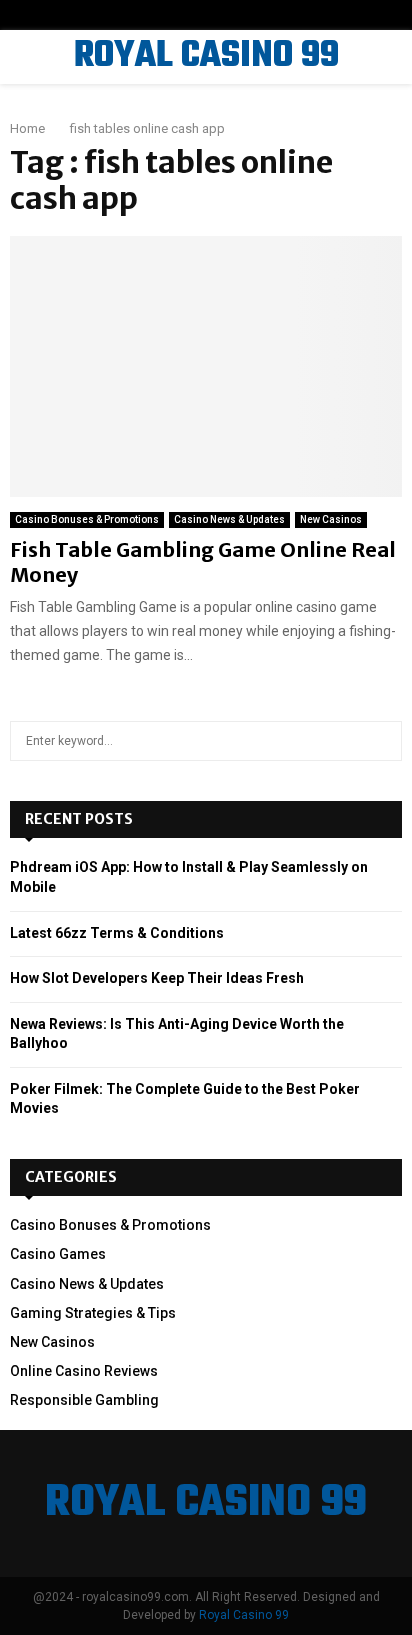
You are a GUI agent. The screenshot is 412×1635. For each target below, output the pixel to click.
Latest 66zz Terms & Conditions (117, 933)
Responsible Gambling (84, 1400)
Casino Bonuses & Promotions (87, 519)
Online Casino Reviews (84, 1371)
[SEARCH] (381, 741)
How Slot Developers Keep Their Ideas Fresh (157, 978)
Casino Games (58, 1254)
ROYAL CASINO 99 (206, 57)
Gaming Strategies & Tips (93, 1313)
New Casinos (331, 519)
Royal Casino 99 (244, 1615)
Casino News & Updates (229, 519)
